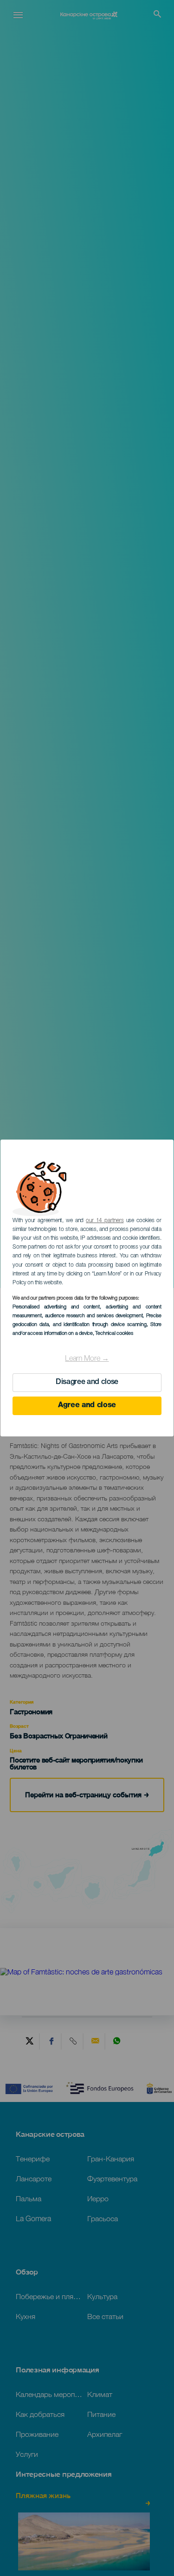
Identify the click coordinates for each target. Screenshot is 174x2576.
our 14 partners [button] (105, 1221)
